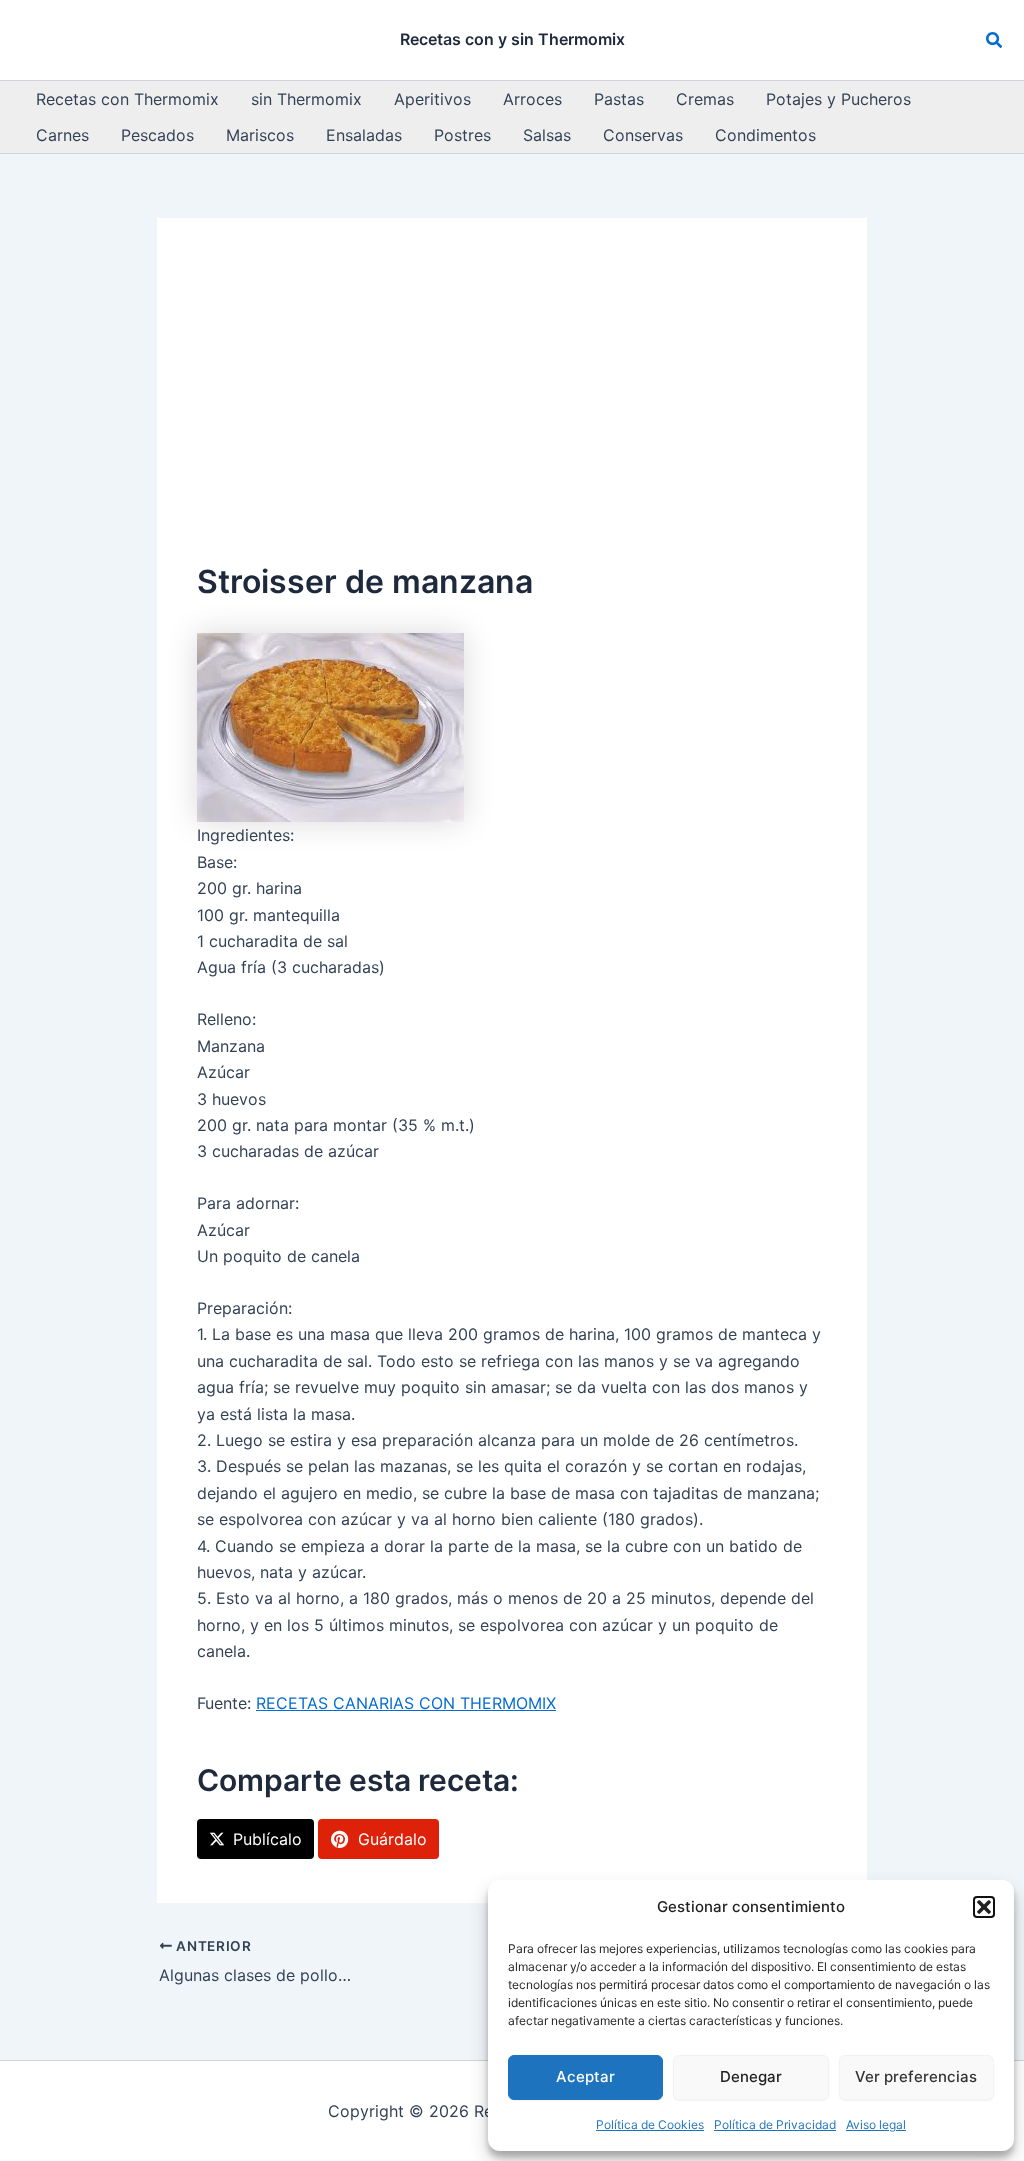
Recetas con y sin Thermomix (512, 39)
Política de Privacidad (775, 2124)
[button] (984, 1907)
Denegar (751, 2076)
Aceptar (585, 2076)
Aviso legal (876, 2124)
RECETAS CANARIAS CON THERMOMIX (406, 1703)
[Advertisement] (512, 408)
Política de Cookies (650, 2124)
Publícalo (267, 1839)
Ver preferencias (916, 2076)
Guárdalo (392, 1839)
